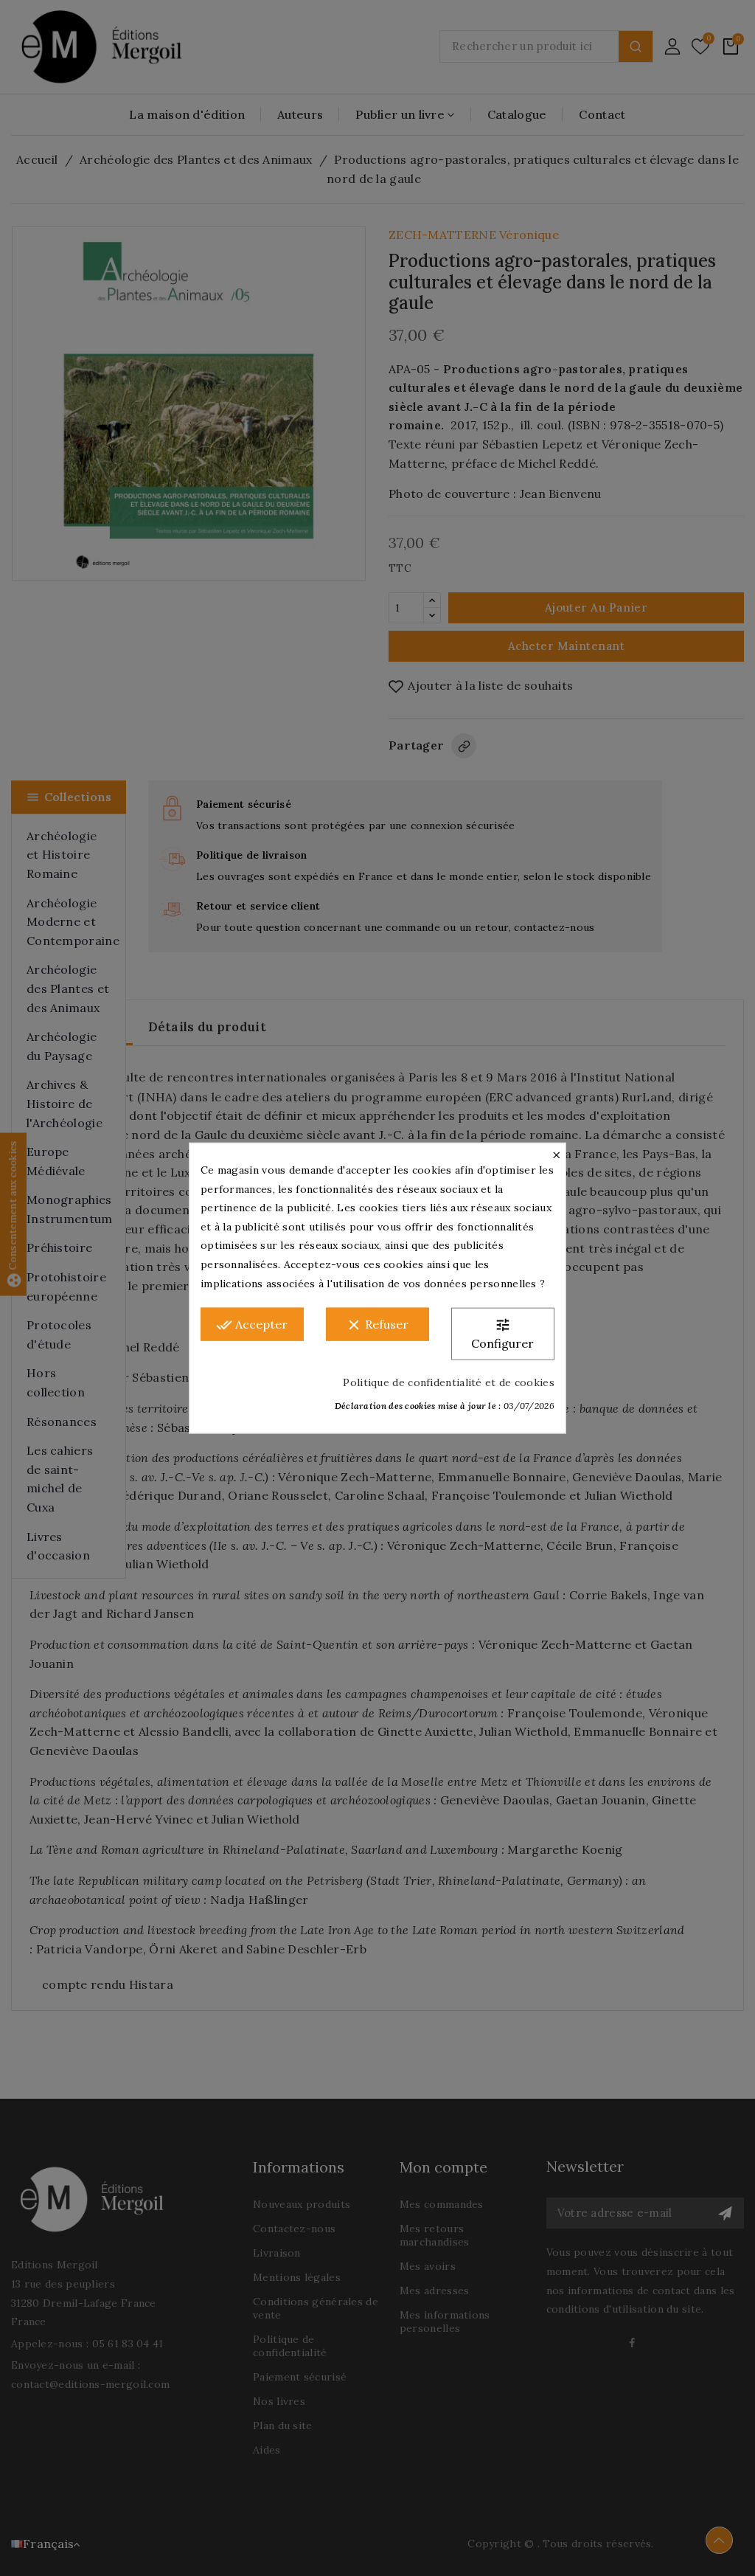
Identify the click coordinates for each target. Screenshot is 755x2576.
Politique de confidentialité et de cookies (449, 1382)
